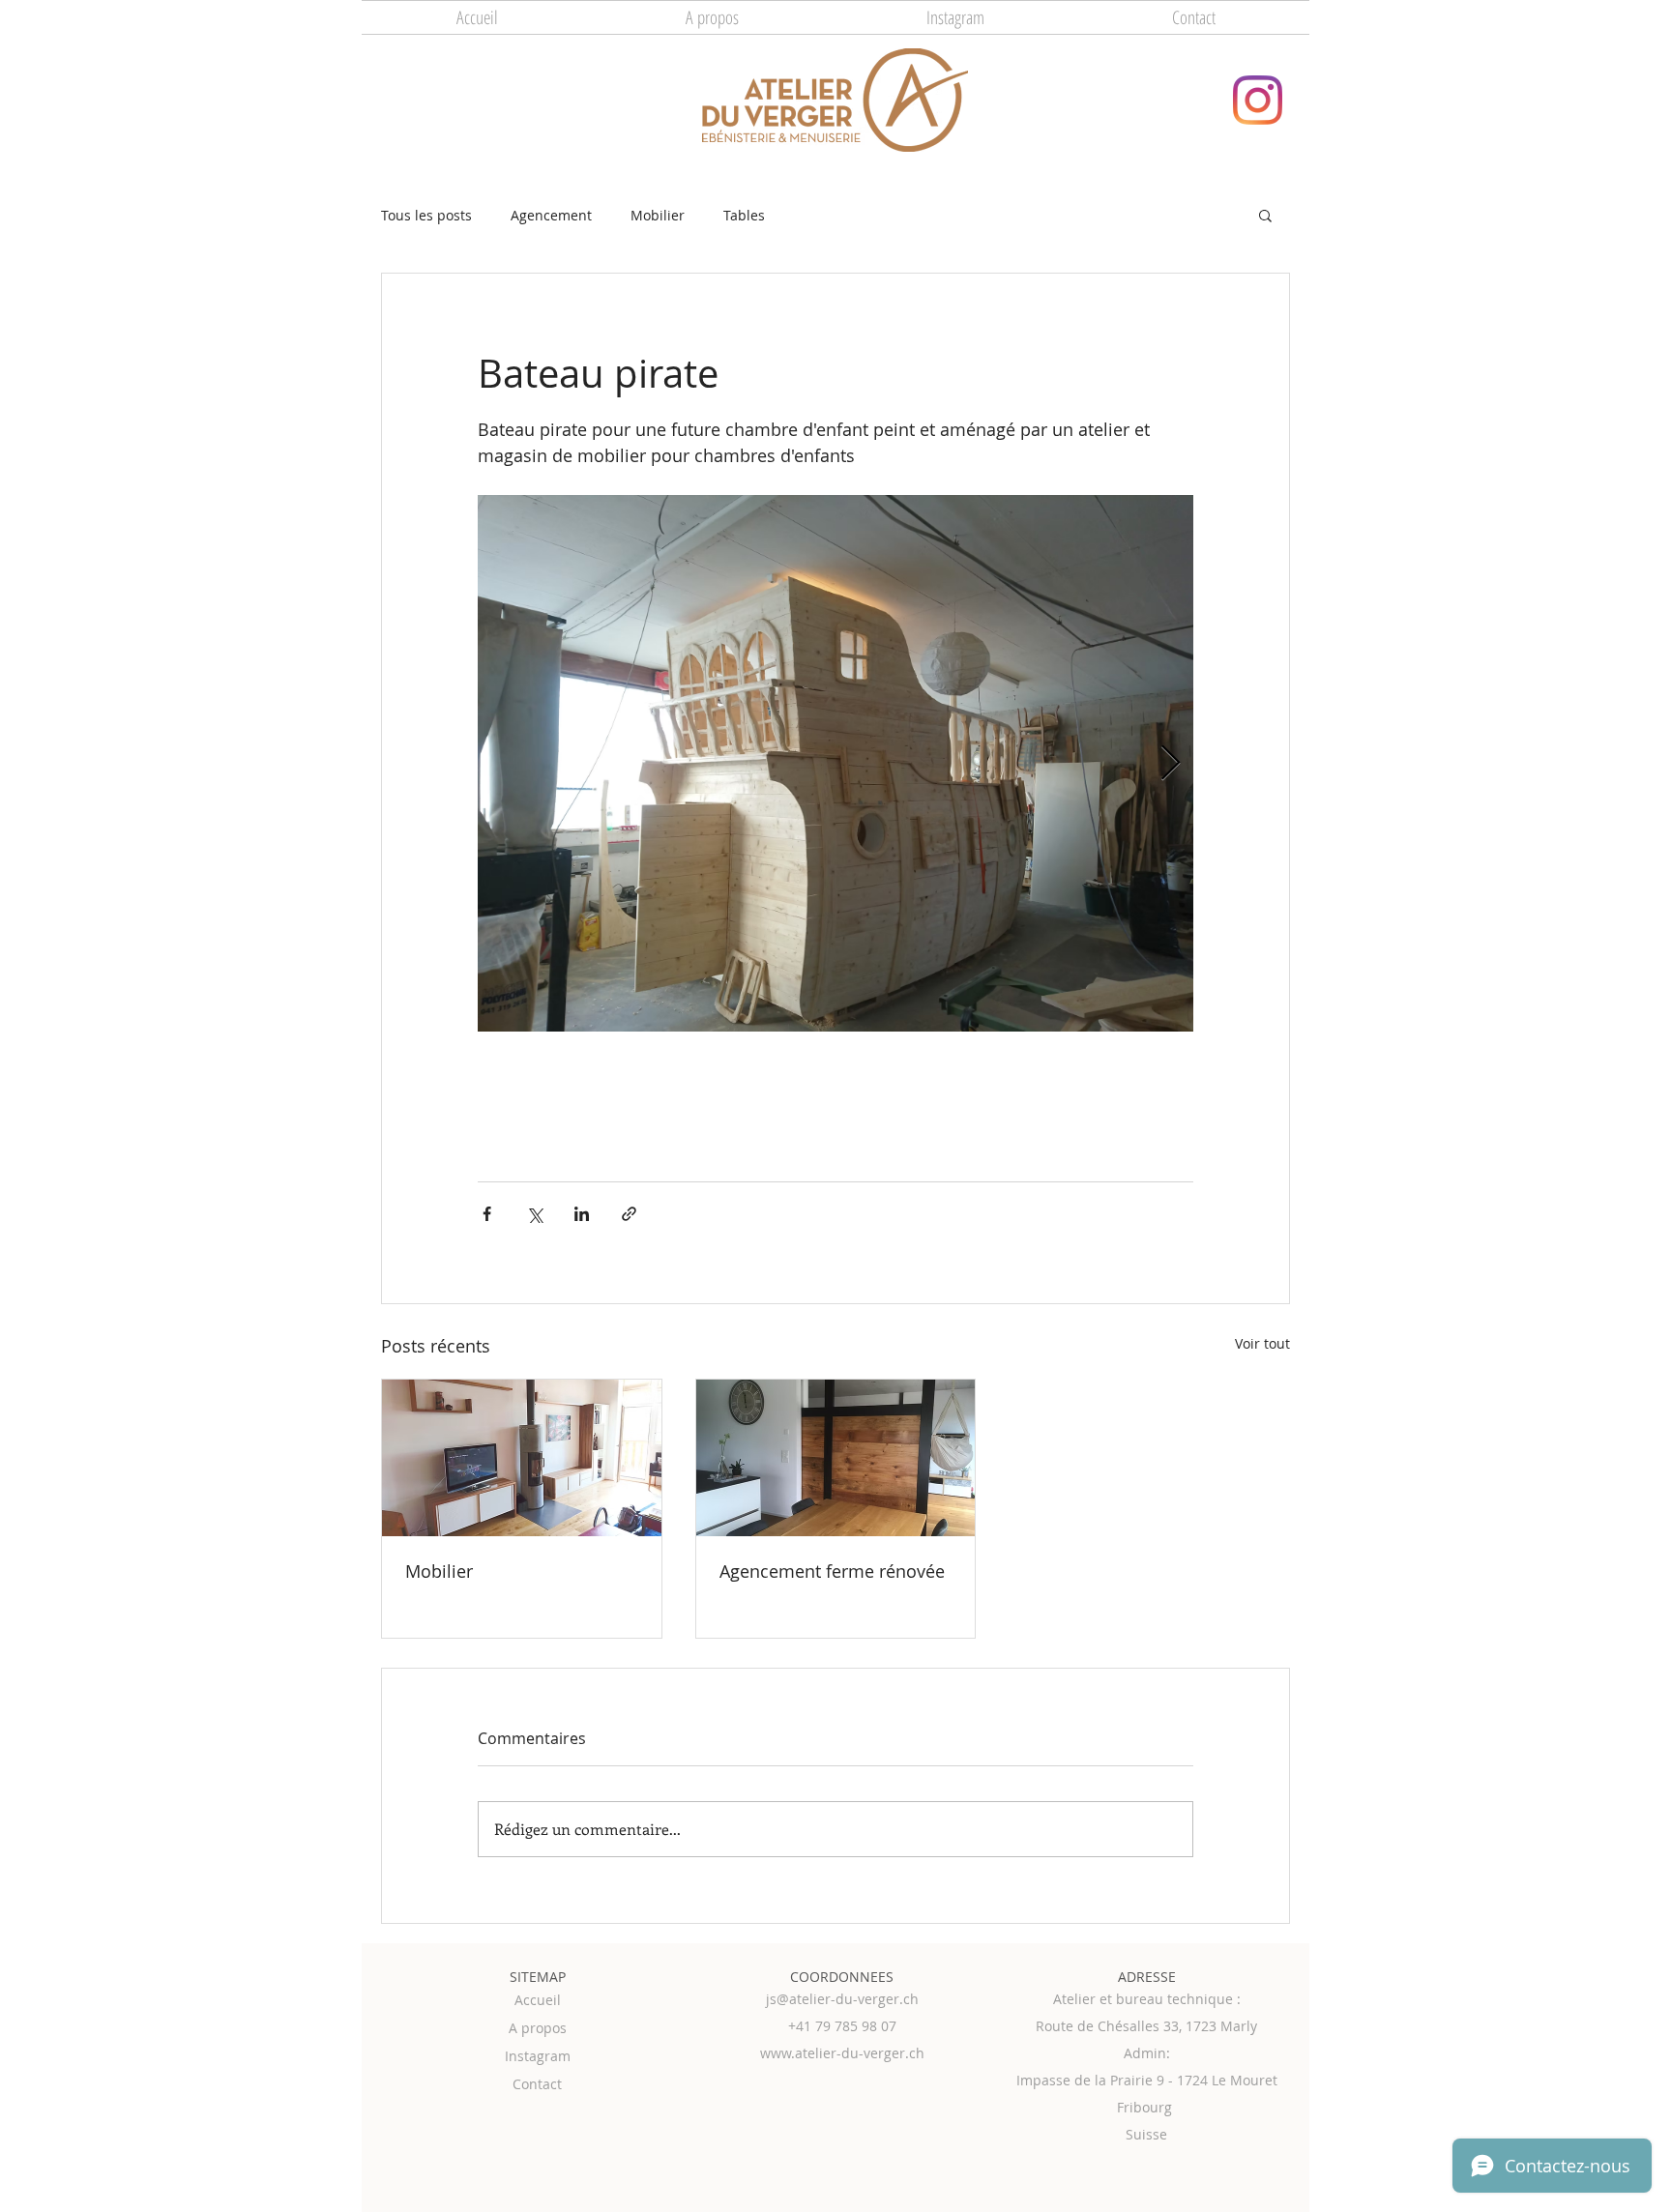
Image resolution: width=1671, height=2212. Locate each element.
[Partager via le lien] (629, 1214)
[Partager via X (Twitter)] (534, 1214)
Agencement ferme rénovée (832, 1571)
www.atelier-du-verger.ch (842, 2053)
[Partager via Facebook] (487, 1214)
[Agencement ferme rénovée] (836, 1458)
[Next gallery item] (1171, 763)
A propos (538, 2028)
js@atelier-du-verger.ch (842, 1999)
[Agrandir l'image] (835, 763)
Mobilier (658, 215)
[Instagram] (1258, 100)
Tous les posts (426, 215)
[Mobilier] (522, 1458)
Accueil (538, 2000)
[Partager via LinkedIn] (582, 1214)
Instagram (538, 2056)
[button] (1265, 215)
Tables (744, 215)
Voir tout (1262, 1343)
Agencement (551, 215)
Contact (537, 2084)
